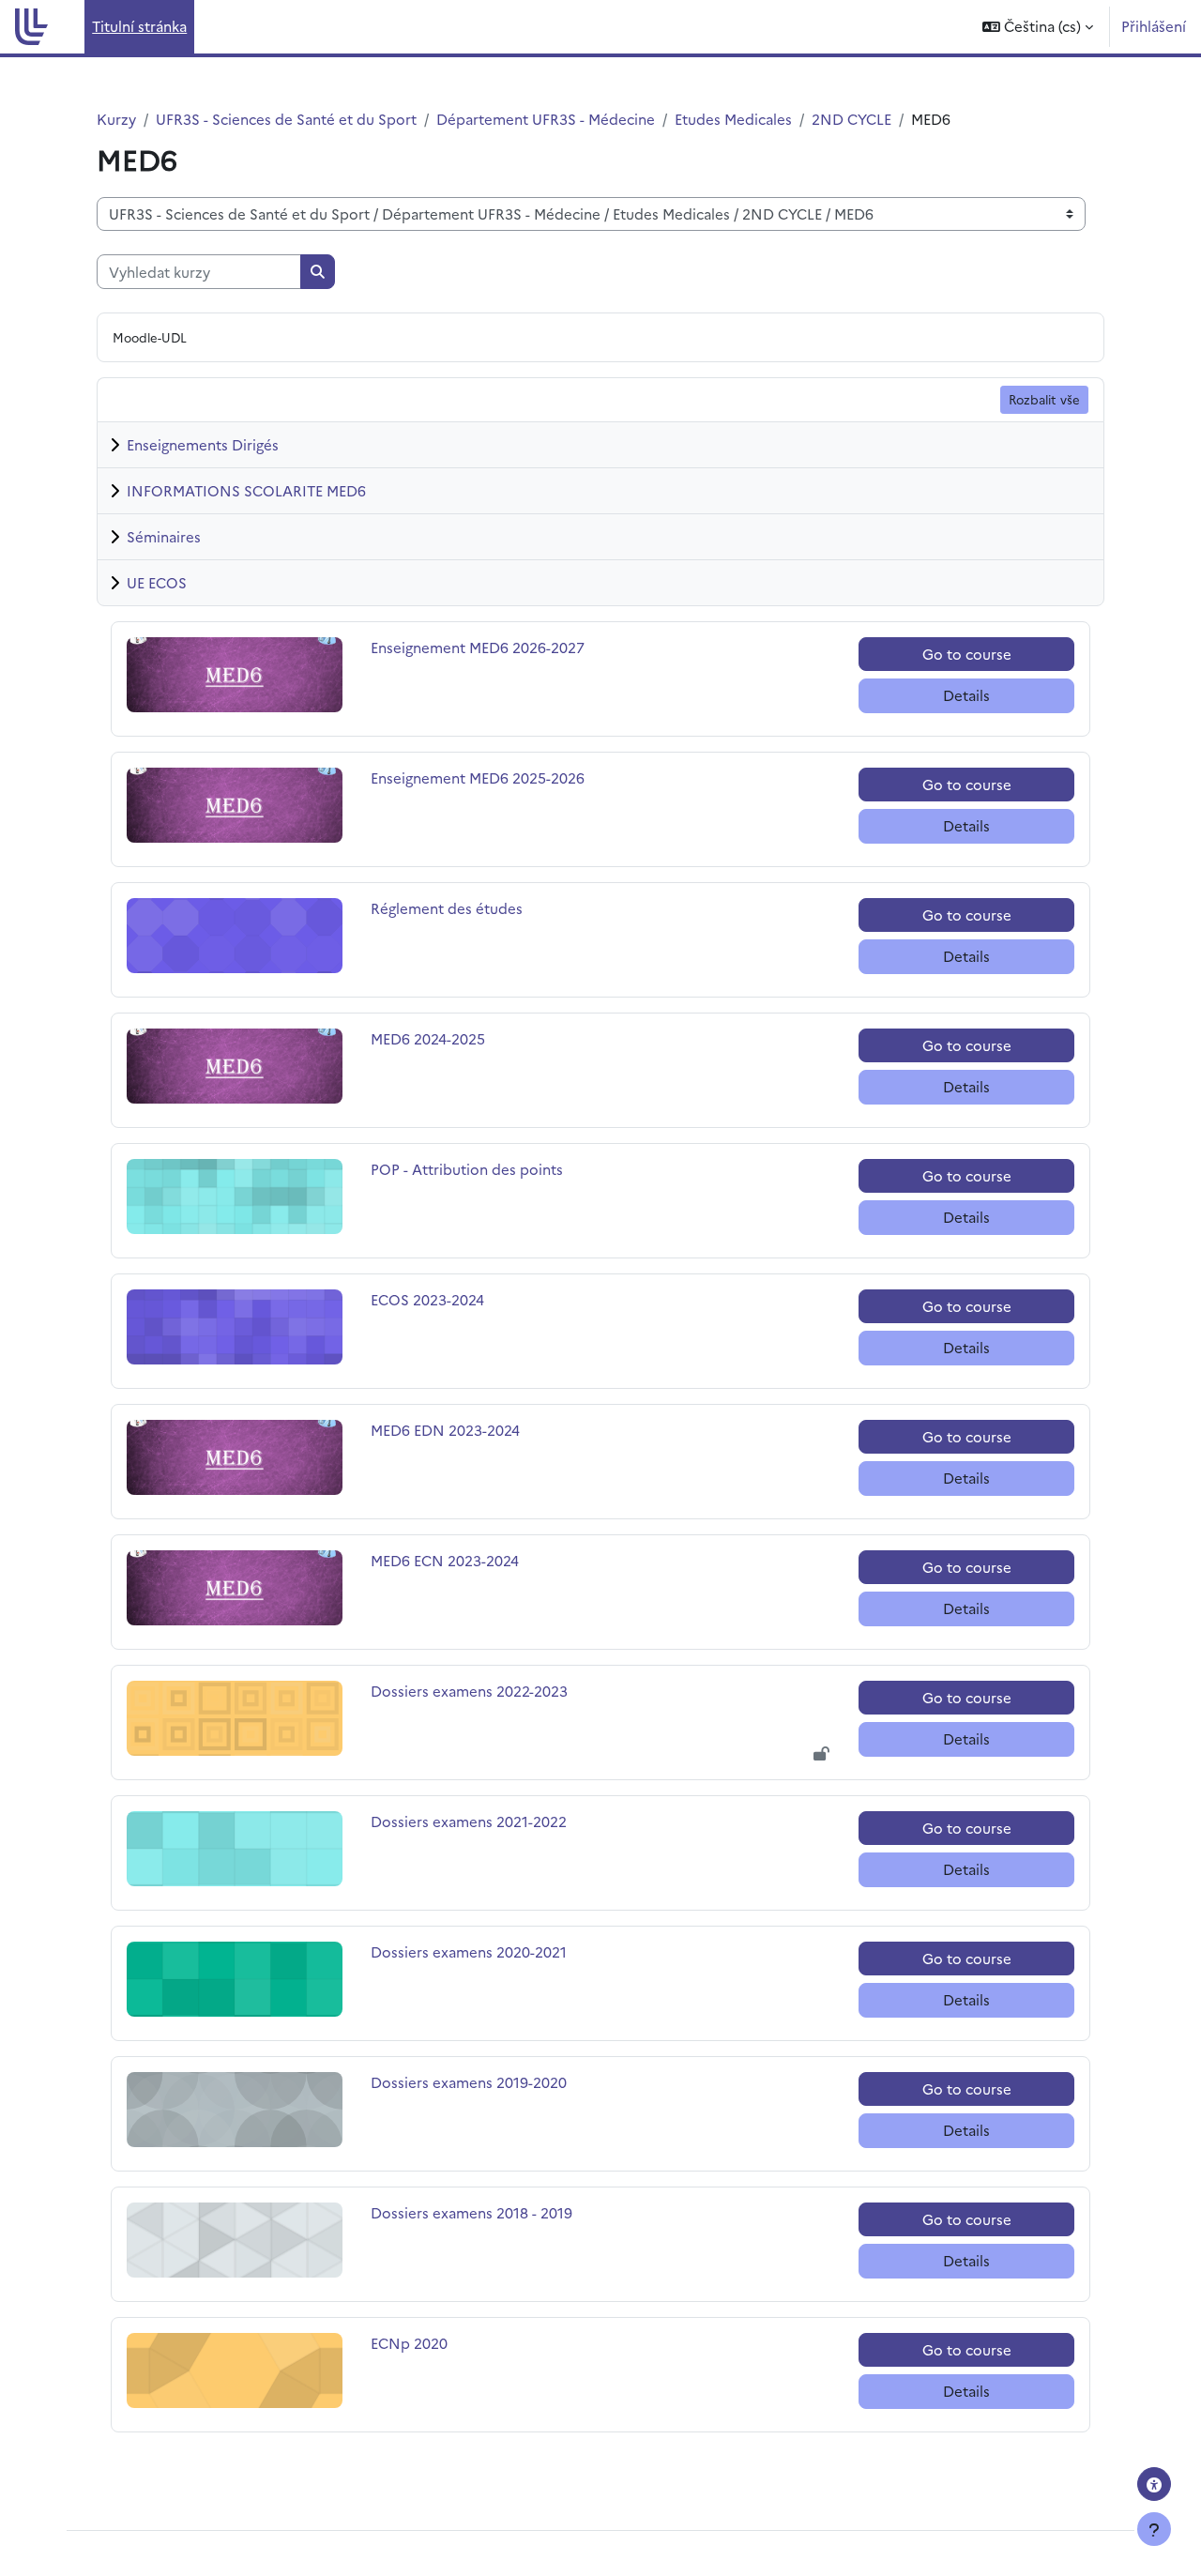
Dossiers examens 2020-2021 (469, 1951)
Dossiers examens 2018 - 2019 (471, 2212)
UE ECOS (157, 582)
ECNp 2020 (412, 2343)
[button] (1038, 27)
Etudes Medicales (733, 119)
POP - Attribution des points (467, 1169)
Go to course (967, 654)
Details (966, 695)
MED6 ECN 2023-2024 (445, 1560)
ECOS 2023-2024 (427, 1299)
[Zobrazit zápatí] (1154, 2529)
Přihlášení (1154, 26)
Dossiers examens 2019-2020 (469, 2082)
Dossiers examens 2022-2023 (469, 1691)
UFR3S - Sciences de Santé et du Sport (286, 119)
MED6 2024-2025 (428, 1038)
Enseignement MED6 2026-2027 (478, 647)
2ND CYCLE (851, 119)
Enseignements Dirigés (203, 444)
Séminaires (164, 536)
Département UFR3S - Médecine (546, 119)
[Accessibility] (1154, 2484)
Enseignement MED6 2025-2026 (478, 777)
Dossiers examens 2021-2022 (469, 1821)
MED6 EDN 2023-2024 (445, 1430)
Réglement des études (447, 908)
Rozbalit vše (1044, 399)
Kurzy (116, 119)
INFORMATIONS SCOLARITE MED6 (246, 490)
